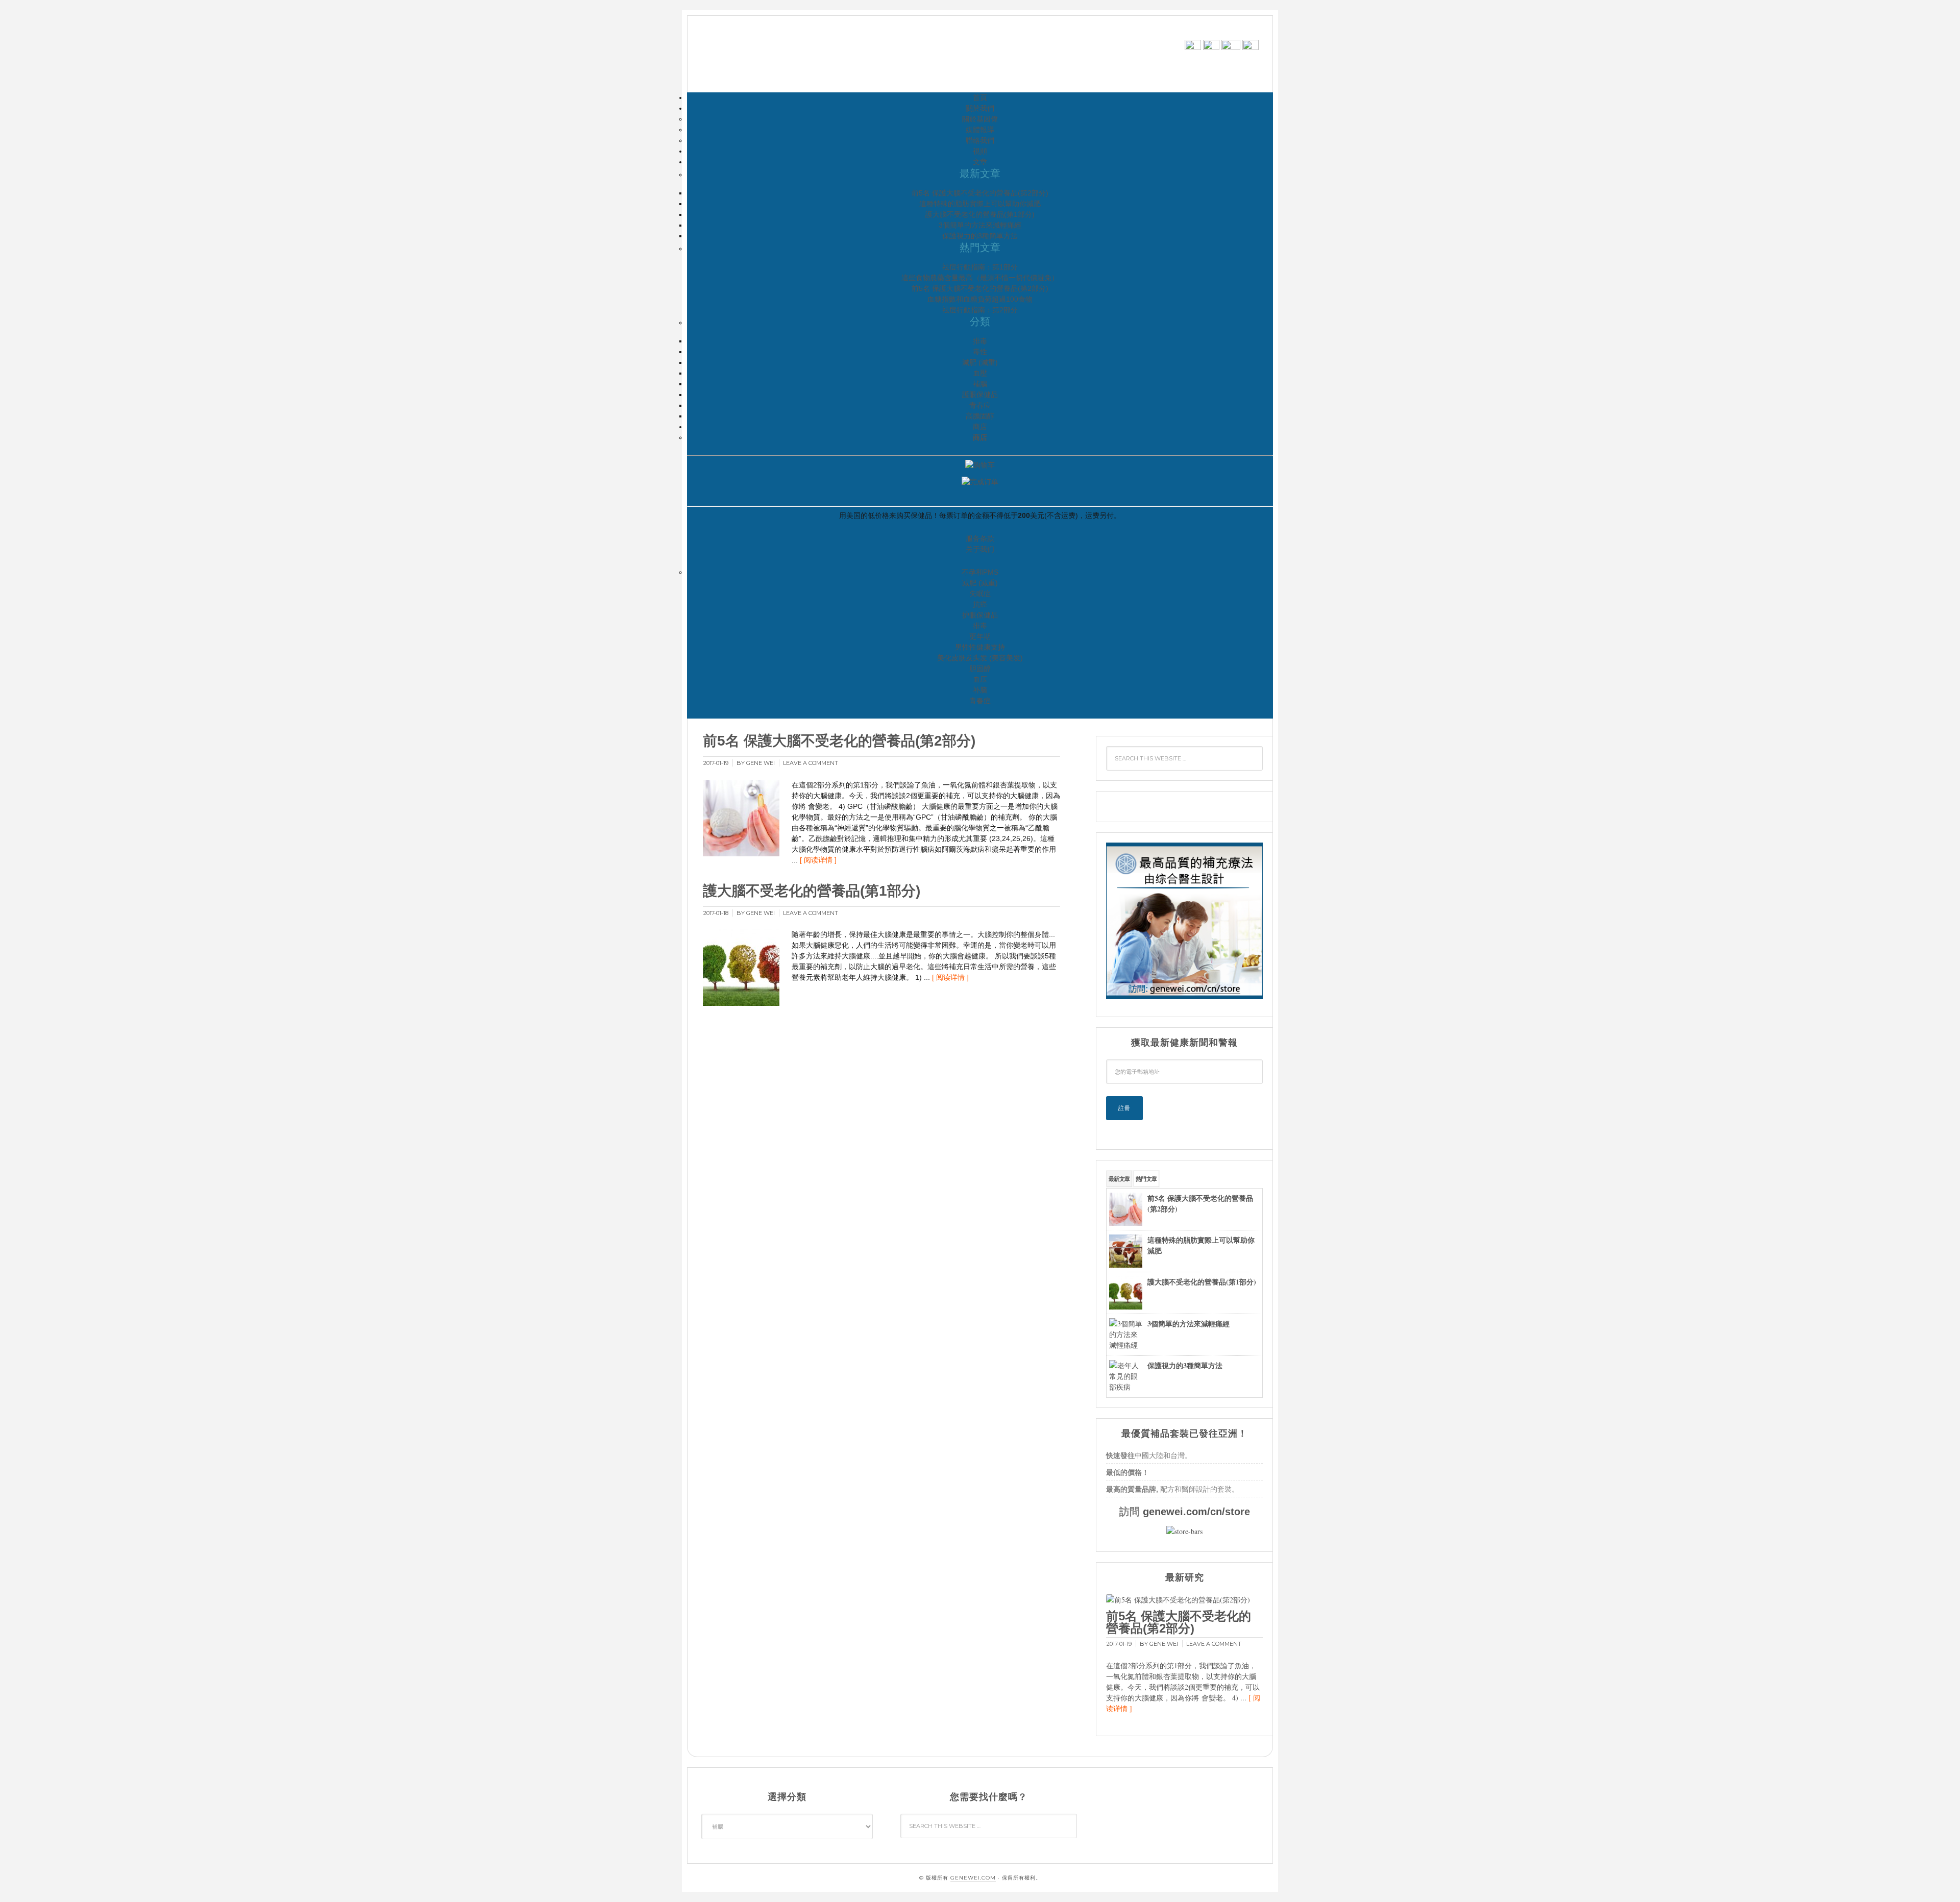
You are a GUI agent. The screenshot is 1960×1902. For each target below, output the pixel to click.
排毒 (980, 341)
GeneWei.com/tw (785, 55)
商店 (980, 427)
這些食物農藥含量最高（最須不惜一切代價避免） (980, 278)
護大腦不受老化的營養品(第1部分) (980, 214)
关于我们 (980, 549)
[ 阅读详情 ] (818, 860)
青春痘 (980, 405)
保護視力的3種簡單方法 (980, 236)
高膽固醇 (980, 416)
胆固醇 (980, 669)
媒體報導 (980, 130)
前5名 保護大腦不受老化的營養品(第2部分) (980, 193)
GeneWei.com (973, 1878)
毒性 (980, 352)
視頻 (980, 151)
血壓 (980, 373)
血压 (980, 679)
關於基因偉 (980, 119)
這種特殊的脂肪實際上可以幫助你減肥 (980, 204)
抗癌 (980, 604)
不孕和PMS (980, 572)
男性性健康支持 (980, 647)
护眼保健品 (980, 615)
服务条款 (980, 538)
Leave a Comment (811, 763)
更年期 (980, 636)
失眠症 (980, 594)
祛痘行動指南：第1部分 (980, 267)
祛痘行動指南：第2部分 (980, 310)
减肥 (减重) (980, 583)
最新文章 (1119, 1179)
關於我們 (980, 108)
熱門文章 (1146, 1179)
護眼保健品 (980, 394)
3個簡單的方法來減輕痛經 (980, 225)
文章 (980, 162)
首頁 (980, 97)
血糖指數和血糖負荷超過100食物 (980, 299)
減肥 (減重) (980, 362)
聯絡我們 (980, 140)
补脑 (980, 690)
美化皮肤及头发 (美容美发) (980, 658)
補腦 (980, 384)
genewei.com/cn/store (1196, 1512)
